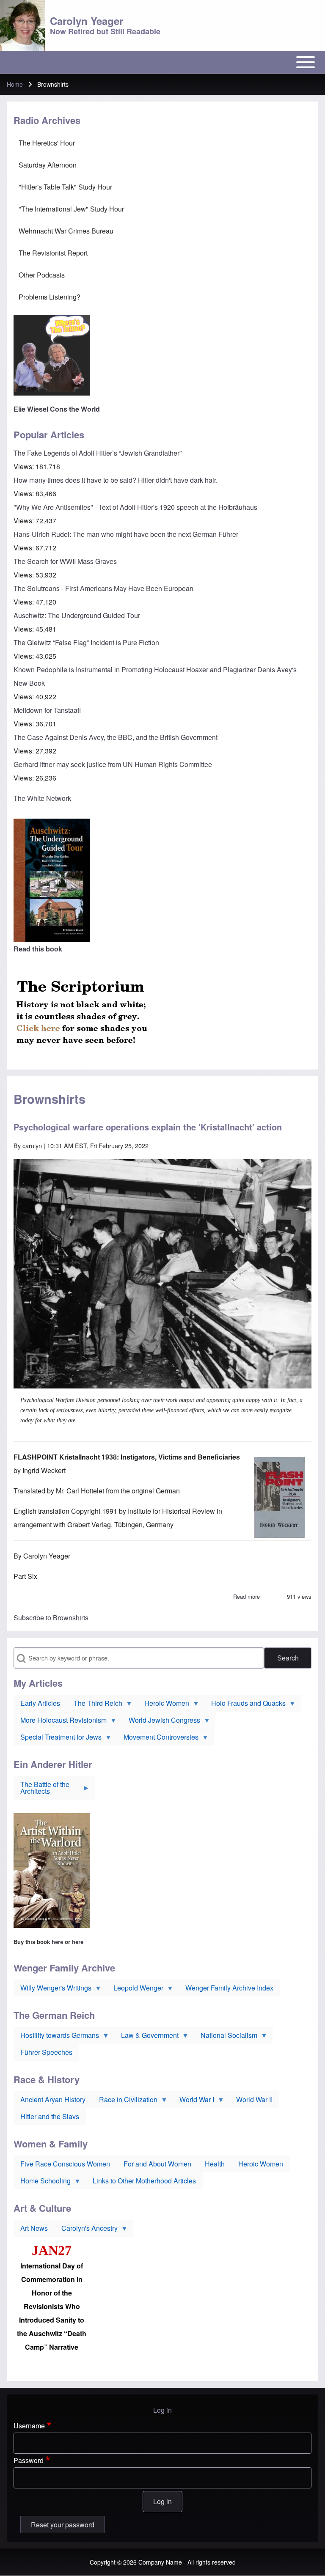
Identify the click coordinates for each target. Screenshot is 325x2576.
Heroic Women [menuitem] (163, 1705)
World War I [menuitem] (193, 2101)
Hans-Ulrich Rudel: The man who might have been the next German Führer (126, 534)
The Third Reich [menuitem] (95, 1705)
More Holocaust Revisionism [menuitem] (60, 1722)
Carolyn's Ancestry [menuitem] (86, 2230)
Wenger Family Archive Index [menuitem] (229, 1988)
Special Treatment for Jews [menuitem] (58, 1739)
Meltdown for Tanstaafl (47, 710)
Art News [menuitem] (34, 2228)
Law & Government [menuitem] (146, 2037)
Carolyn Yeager (87, 21)
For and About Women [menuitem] (157, 2164)
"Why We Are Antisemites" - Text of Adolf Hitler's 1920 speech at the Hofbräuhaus (135, 507)
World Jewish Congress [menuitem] (161, 1722)
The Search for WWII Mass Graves (65, 561)
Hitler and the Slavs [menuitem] (50, 2116)
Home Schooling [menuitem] (42, 2183)
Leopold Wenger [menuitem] (135, 1990)
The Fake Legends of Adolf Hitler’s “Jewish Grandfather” (98, 453)
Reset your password (63, 2525)
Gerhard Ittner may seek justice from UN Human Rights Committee (113, 764)
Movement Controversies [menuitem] (158, 1739)
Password (29, 2460)
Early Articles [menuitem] (40, 1703)
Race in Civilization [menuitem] (125, 2101)
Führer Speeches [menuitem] (46, 2052)
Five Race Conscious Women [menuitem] (65, 2164)
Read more (247, 1596)
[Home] (22, 25)
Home (15, 84)
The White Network (42, 798)
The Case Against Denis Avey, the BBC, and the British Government (116, 737)
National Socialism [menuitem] (226, 2037)
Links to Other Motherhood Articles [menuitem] (144, 2181)
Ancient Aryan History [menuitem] (53, 2099)
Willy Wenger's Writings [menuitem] (52, 1990)
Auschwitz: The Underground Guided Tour (77, 615)
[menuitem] (162, 143)
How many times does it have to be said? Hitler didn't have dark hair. (116, 480)
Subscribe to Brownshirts (51, 1618)
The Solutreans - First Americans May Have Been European (103, 588)
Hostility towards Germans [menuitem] (56, 2037)
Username (29, 2426)
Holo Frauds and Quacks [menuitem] (245, 1705)
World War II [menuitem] (254, 2099)
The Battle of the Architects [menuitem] (41, 1790)
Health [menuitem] (215, 2164)
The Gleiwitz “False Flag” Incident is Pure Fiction (86, 642)
